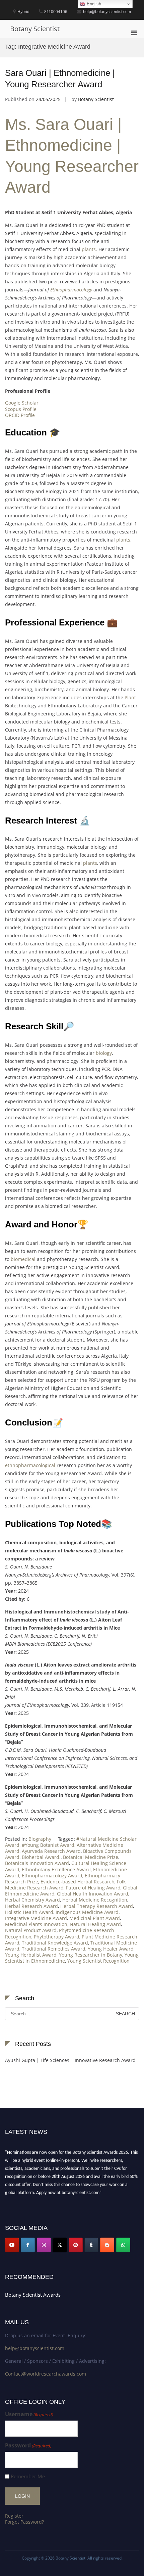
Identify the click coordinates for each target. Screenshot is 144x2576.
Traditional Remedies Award (54, 1949)
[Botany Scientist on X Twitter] (60, 2245)
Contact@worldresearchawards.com (46, 2374)
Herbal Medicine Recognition (95, 1900)
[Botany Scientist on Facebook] (28, 2245)
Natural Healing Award (95, 1924)
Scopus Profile (21, 409)
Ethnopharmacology (71, 290)
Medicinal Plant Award (95, 1918)
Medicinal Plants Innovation (36, 1924)
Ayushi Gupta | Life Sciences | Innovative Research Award (70, 2060)
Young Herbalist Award (31, 1955)
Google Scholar (22, 403)
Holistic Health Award (29, 1912)
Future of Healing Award (93, 1888)
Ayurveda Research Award (51, 1851)
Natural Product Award (31, 1930)
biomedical (23, 1259)
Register (14, 2516)
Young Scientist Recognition (98, 1961)
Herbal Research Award (31, 1906)
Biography (40, 1839)
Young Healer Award (111, 1949)
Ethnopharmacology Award (52, 1876)
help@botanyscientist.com (35, 2348)
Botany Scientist (35, 29)
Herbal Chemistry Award (32, 1900)
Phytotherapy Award (57, 1937)
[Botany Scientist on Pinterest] (76, 2245)
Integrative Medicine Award (36, 1918)
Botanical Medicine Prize (91, 1857)
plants (89, 249)
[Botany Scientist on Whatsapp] (123, 2245)
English (93, 4)
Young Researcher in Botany (91, 1955)
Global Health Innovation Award (93, 1894)
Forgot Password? (24, 2522)
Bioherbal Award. (41, 1857)
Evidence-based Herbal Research (78, 1882)
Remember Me (28, 2476)
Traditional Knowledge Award (55, 1943)
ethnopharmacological (30, 1465)
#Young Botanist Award (48, 1845)
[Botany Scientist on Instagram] (44, 2245)
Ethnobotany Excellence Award (56, 1869)
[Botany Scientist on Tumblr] (91, 2245)
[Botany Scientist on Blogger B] (107, 2245)
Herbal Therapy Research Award (97, 1906)
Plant (130, 697)
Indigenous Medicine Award (87, 1912)
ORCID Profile (20, 415)
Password (28, 2446)
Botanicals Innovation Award (37, 1863)
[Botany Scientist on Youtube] (12, 2245)
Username (29, 2414)
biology (104, 1053)
